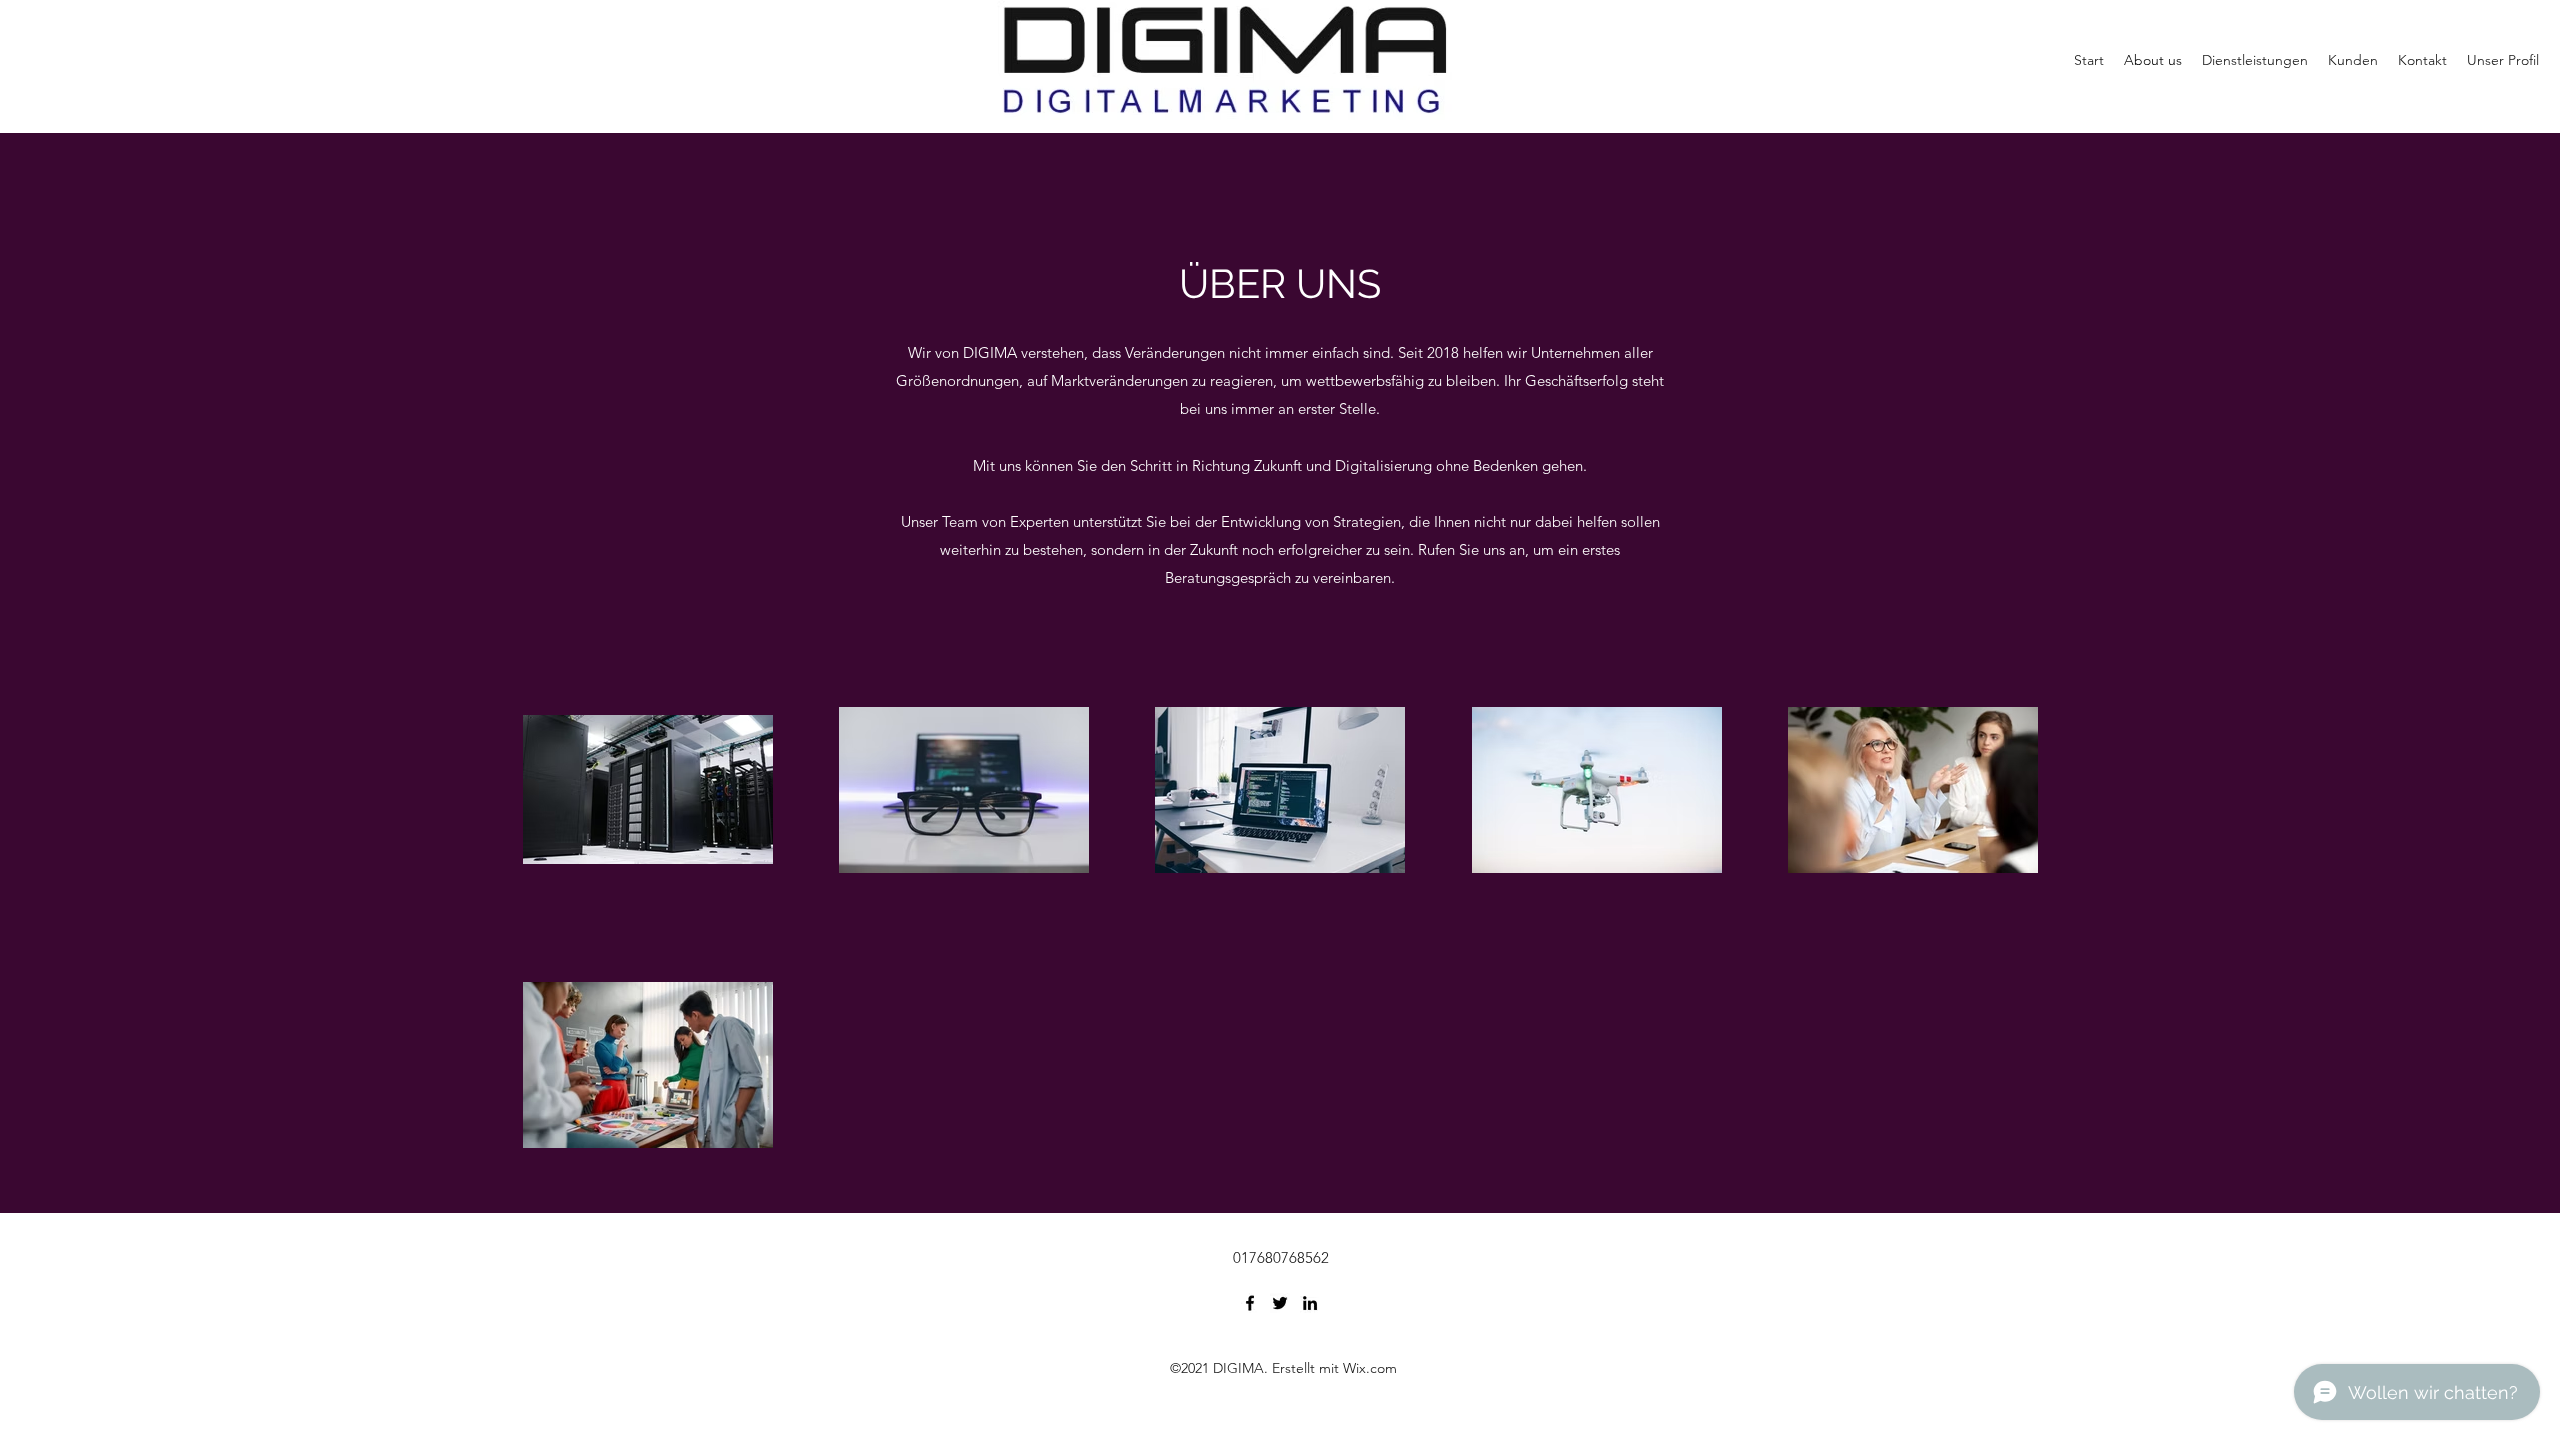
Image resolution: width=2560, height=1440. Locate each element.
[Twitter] (1280, 1303)
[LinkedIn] (1310, 1303)
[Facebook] (1250, 1303)
